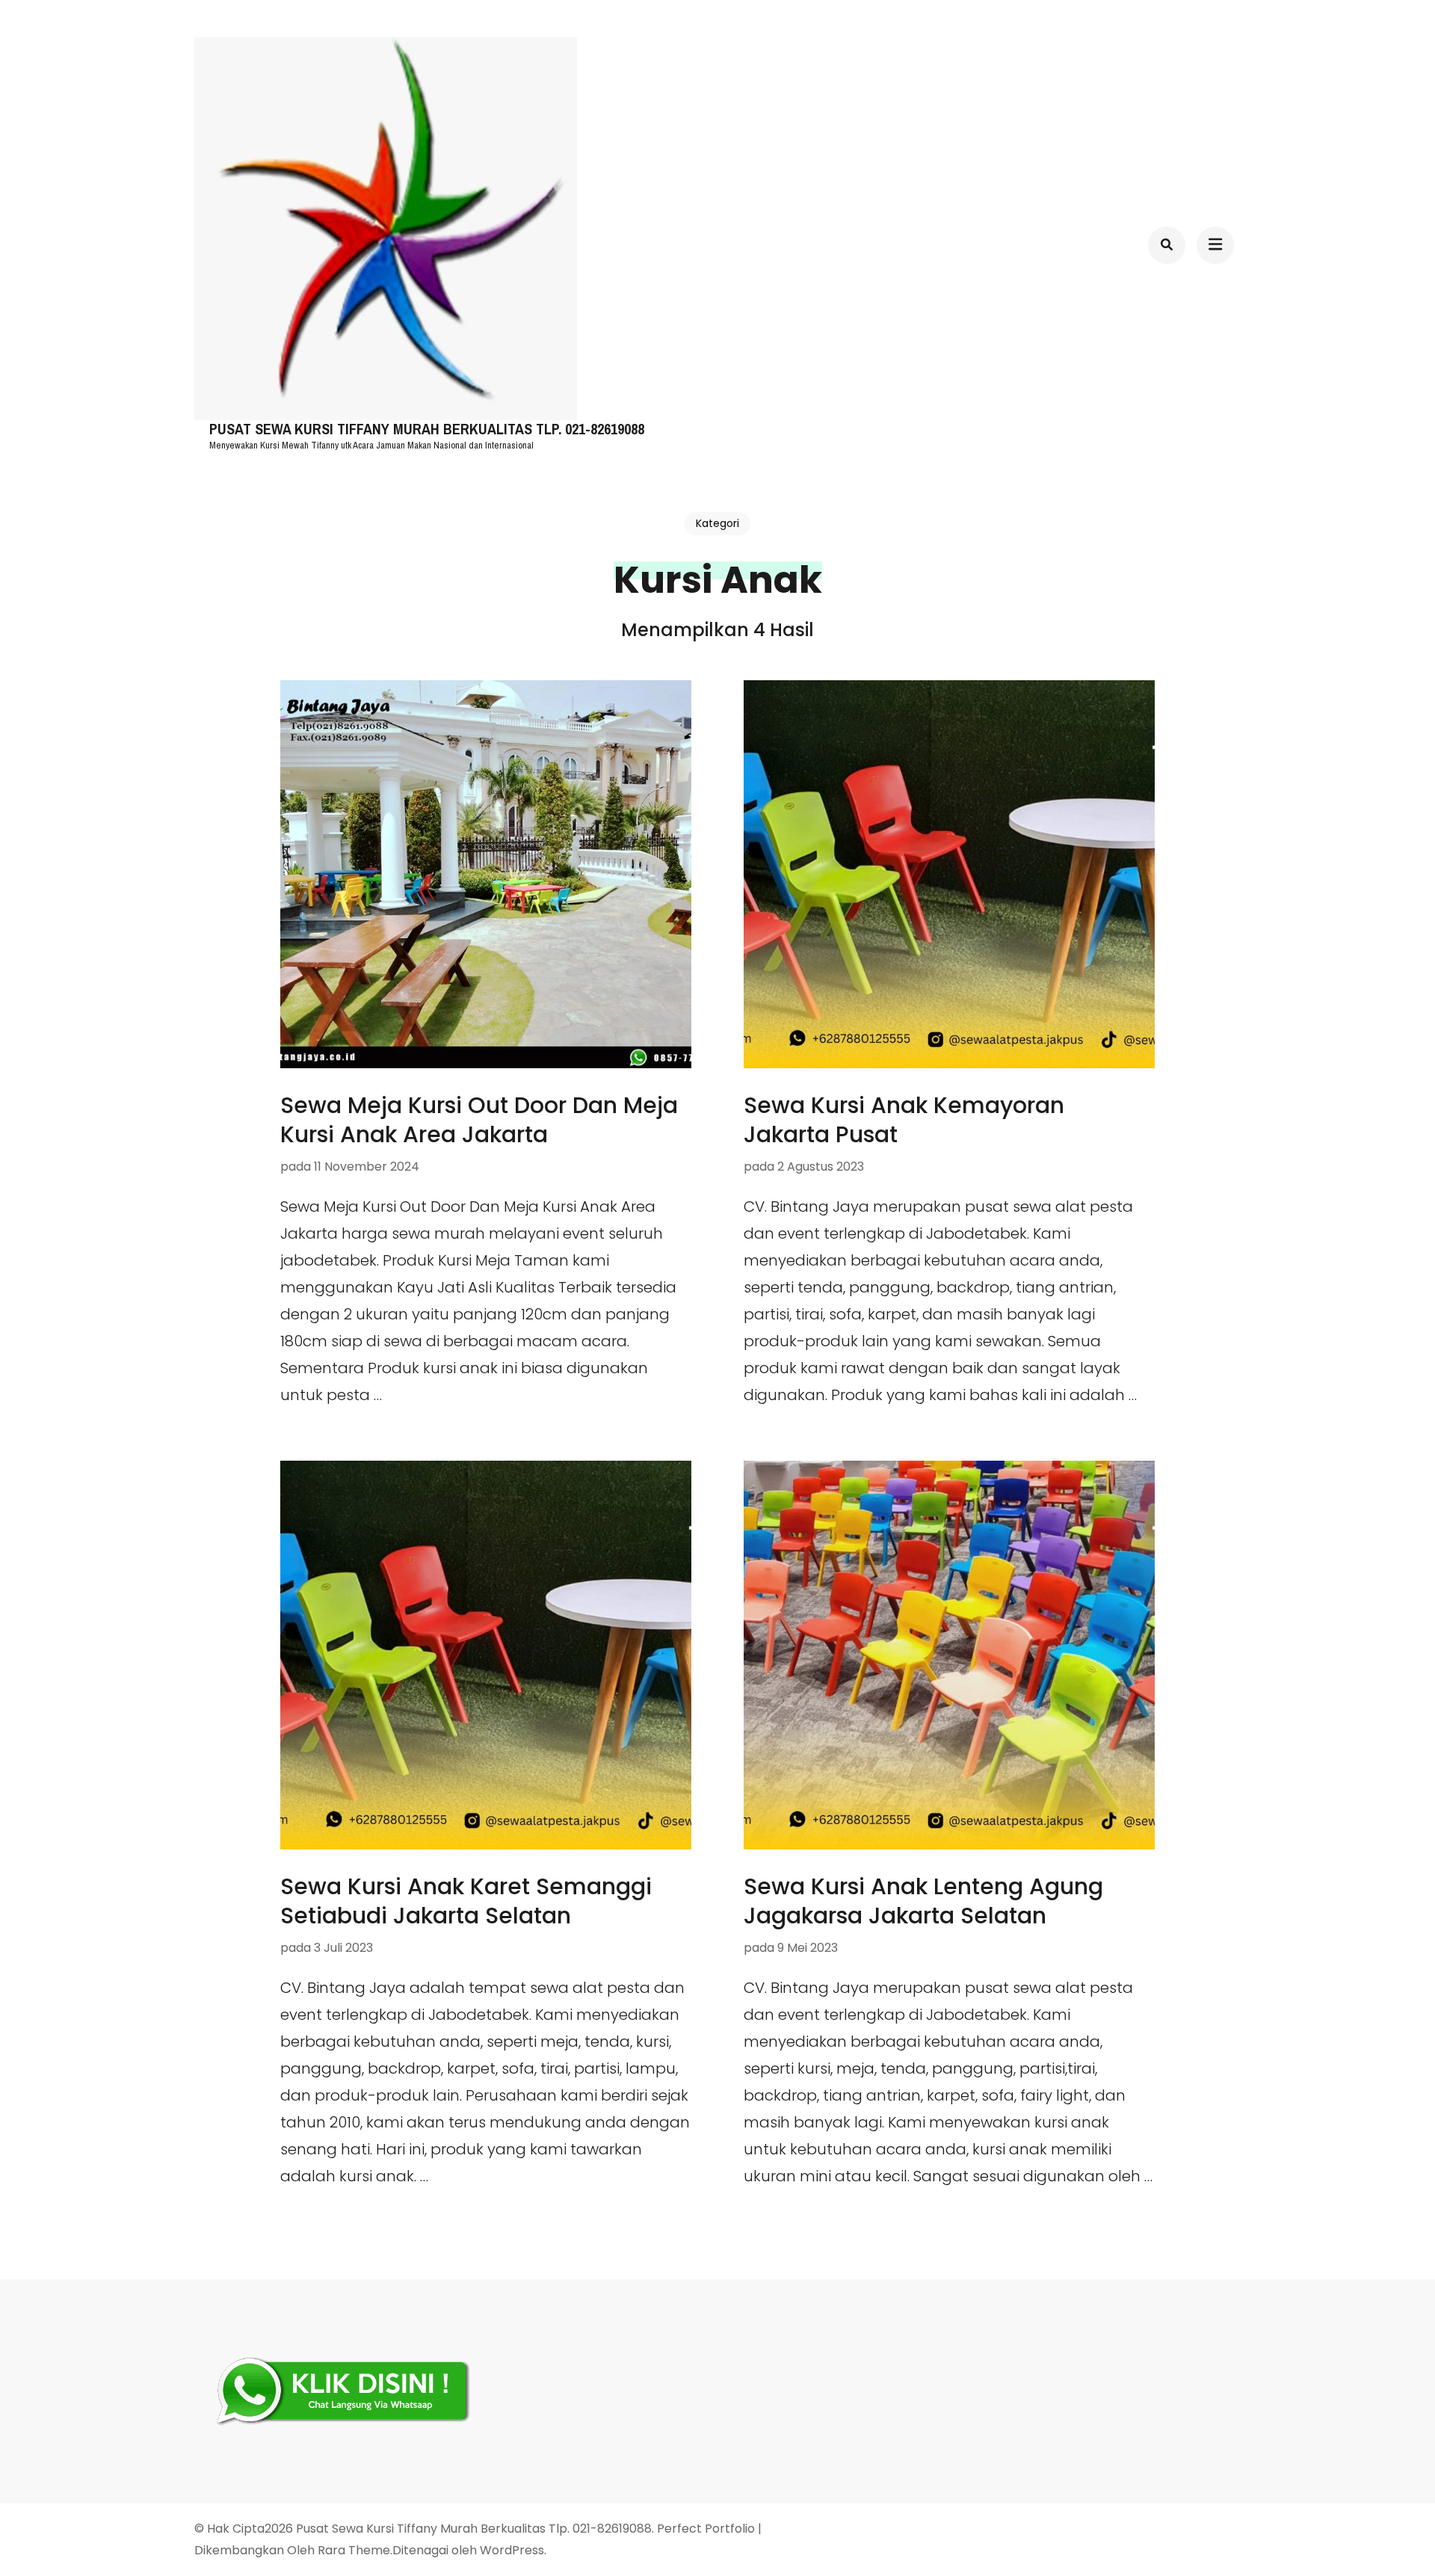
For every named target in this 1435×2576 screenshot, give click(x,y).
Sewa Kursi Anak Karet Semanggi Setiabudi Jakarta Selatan (466, 1901)
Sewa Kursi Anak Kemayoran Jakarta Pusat (904, 1120)
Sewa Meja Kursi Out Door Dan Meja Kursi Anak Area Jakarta (479, 1120)
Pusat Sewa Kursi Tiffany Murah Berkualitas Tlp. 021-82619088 (427, 429)
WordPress (512, 2550)
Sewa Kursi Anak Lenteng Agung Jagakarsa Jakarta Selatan (923, 1901)
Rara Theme (354, 2550)
